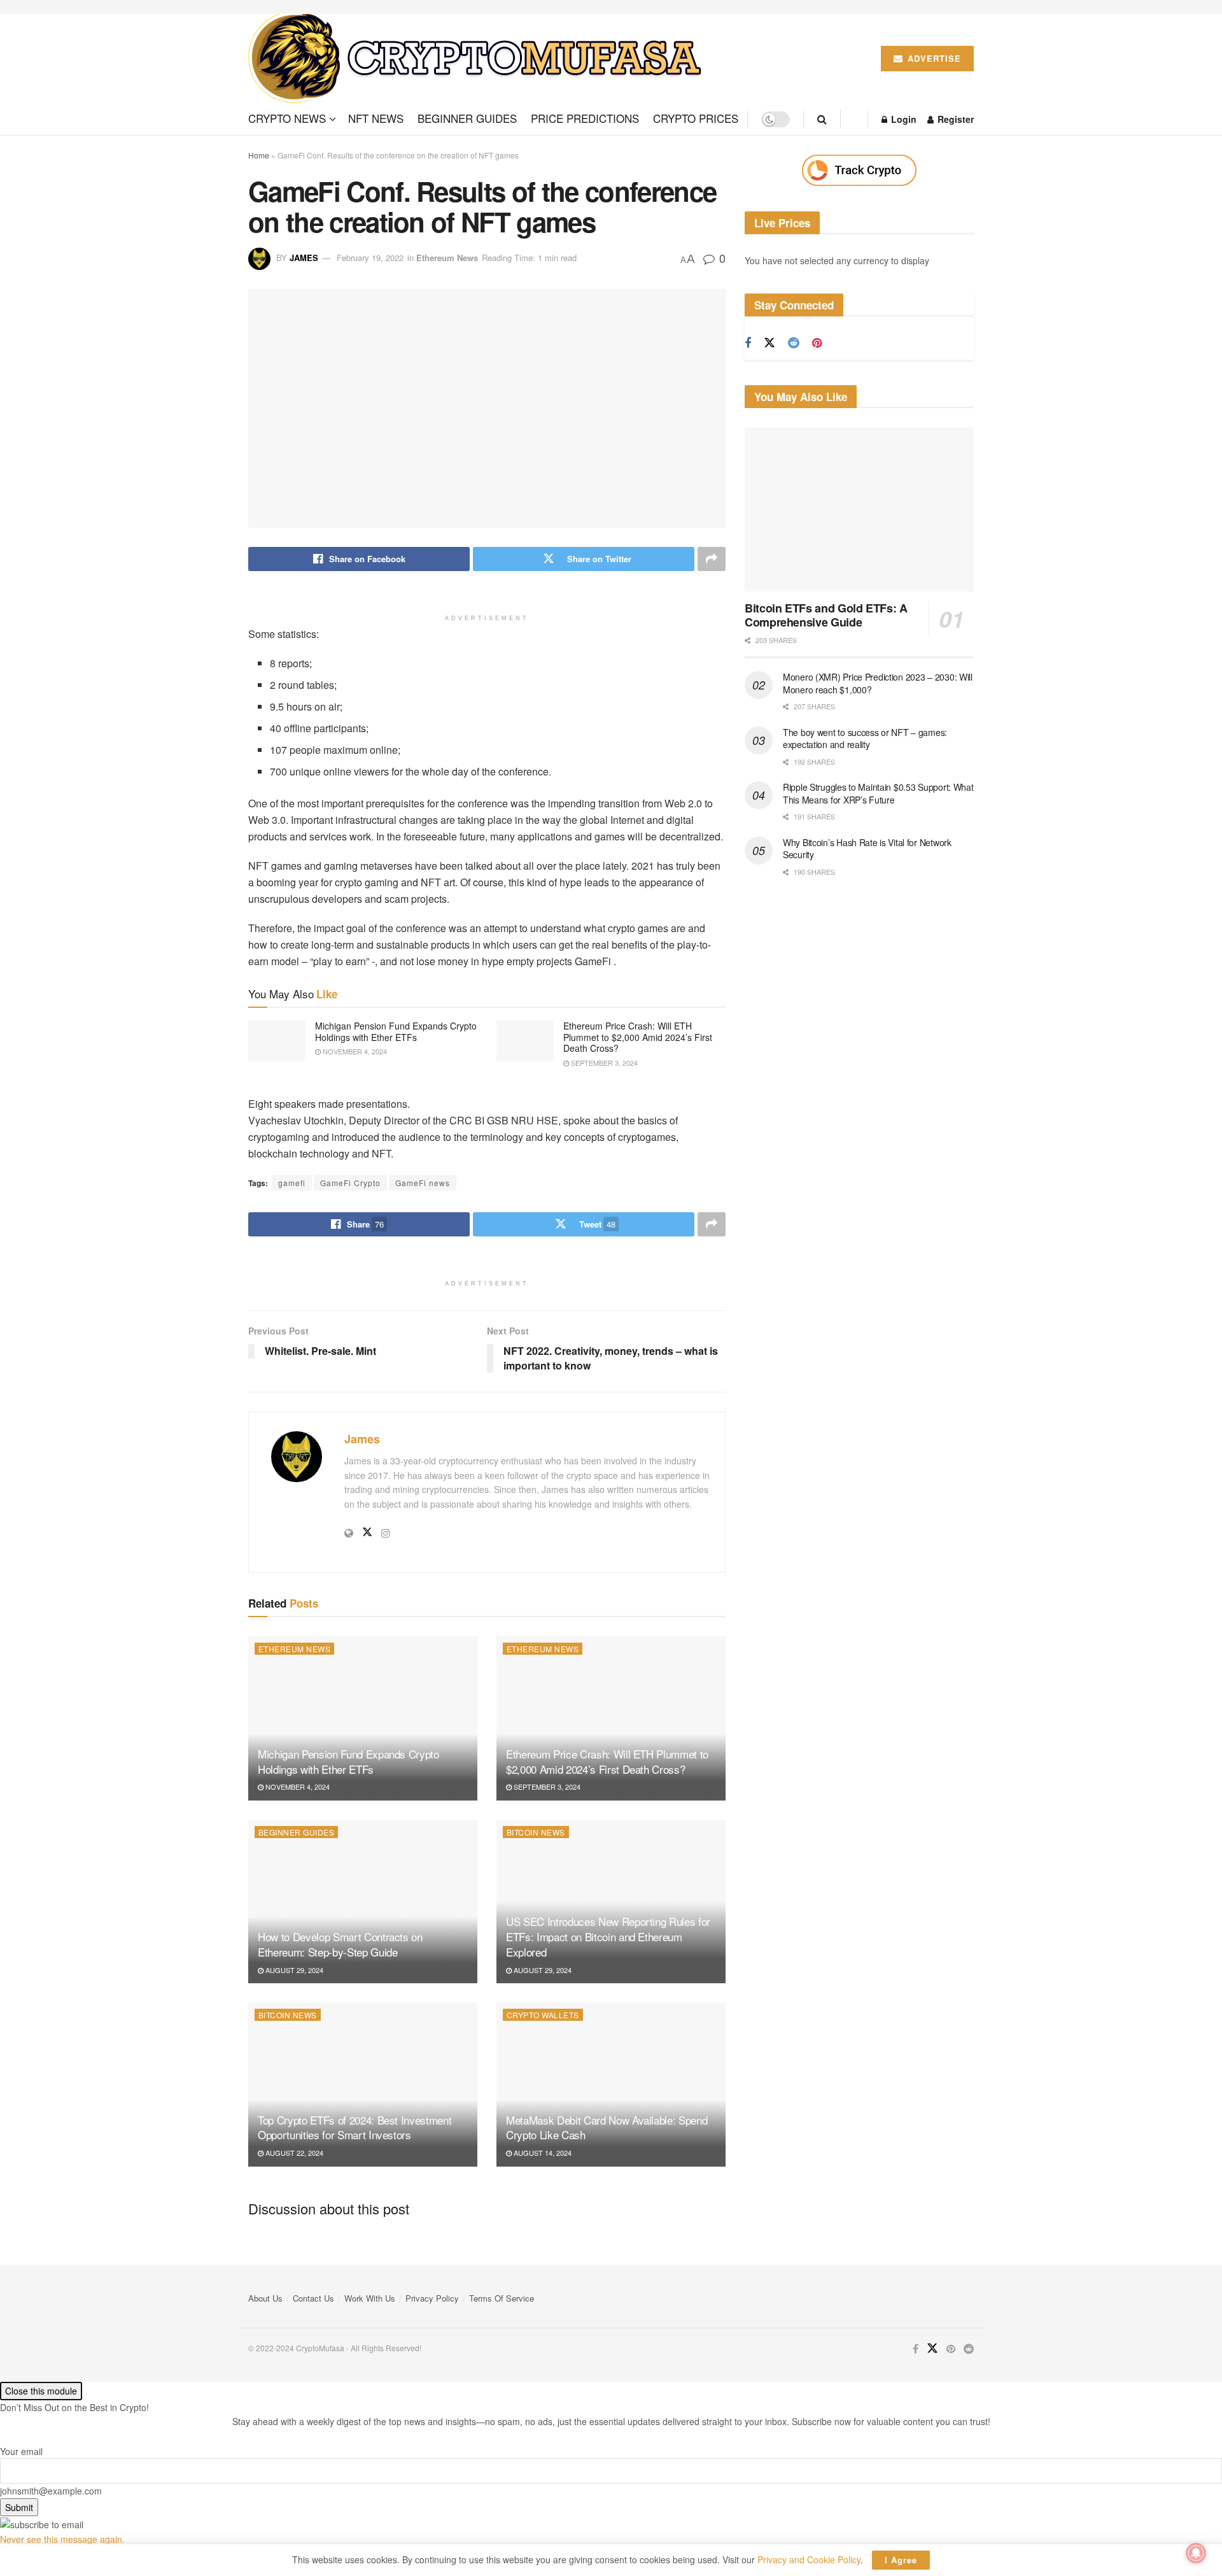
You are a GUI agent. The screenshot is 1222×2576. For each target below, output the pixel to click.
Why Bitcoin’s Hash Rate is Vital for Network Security (867, 849)
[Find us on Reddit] (794, 343)
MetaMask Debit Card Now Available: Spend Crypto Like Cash (607, 2127)
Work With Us (370, 2298)
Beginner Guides (467, 118)
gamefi (292, 1183)
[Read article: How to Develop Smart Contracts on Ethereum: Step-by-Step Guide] (363, 1901)
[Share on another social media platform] (712, 559)
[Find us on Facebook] (748, 343)
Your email (21, 2451)
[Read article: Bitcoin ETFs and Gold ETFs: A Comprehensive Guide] (859, 509)
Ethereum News (447, 258)
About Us (265, 2298)
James (304, 258)
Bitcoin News (536, 1832)
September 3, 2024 (603, 1063)
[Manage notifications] (1196, 2553)
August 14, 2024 (542, 2153)
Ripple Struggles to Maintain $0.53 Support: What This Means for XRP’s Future (878, 793)
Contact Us (313, 2298)
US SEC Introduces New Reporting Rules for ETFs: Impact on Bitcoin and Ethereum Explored (608, 1936)
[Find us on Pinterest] (817, 343)
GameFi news (423, 1183)
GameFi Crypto (350, 1183)
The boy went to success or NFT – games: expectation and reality (865, 739)
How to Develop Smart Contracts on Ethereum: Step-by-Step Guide (340, 1944)
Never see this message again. (62, 2539)
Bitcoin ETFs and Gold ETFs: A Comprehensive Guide (826, 615)
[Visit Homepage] (480, 59)
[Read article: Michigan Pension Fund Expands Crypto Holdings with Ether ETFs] (277, 1041)
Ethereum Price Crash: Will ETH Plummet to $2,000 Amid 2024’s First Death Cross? (638, 1037)
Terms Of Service (502, 2298)
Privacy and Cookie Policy (809, 2559)
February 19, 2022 (370, 258)
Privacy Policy (432, 2298)
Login (902, 119)
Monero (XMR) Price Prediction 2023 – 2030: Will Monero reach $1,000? (878, 683)
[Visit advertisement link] (859, 170)
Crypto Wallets (543, 2015)
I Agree (901, 2560)
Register (954, 119)
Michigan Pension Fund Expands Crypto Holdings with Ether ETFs (396, 1031)
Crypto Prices (696, 118)
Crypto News (287, 118)
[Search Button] (822, 119)
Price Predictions (585, 118)
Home (259, 155)
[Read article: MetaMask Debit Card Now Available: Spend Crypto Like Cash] (611, 2084)
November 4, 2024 (354, 1051)
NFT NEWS (376, 118)
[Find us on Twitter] (769, 343)
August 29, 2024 (293, 1970)
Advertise (933, 58)
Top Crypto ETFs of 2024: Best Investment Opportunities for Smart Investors (355, 2127)
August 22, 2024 (293, 2153)
